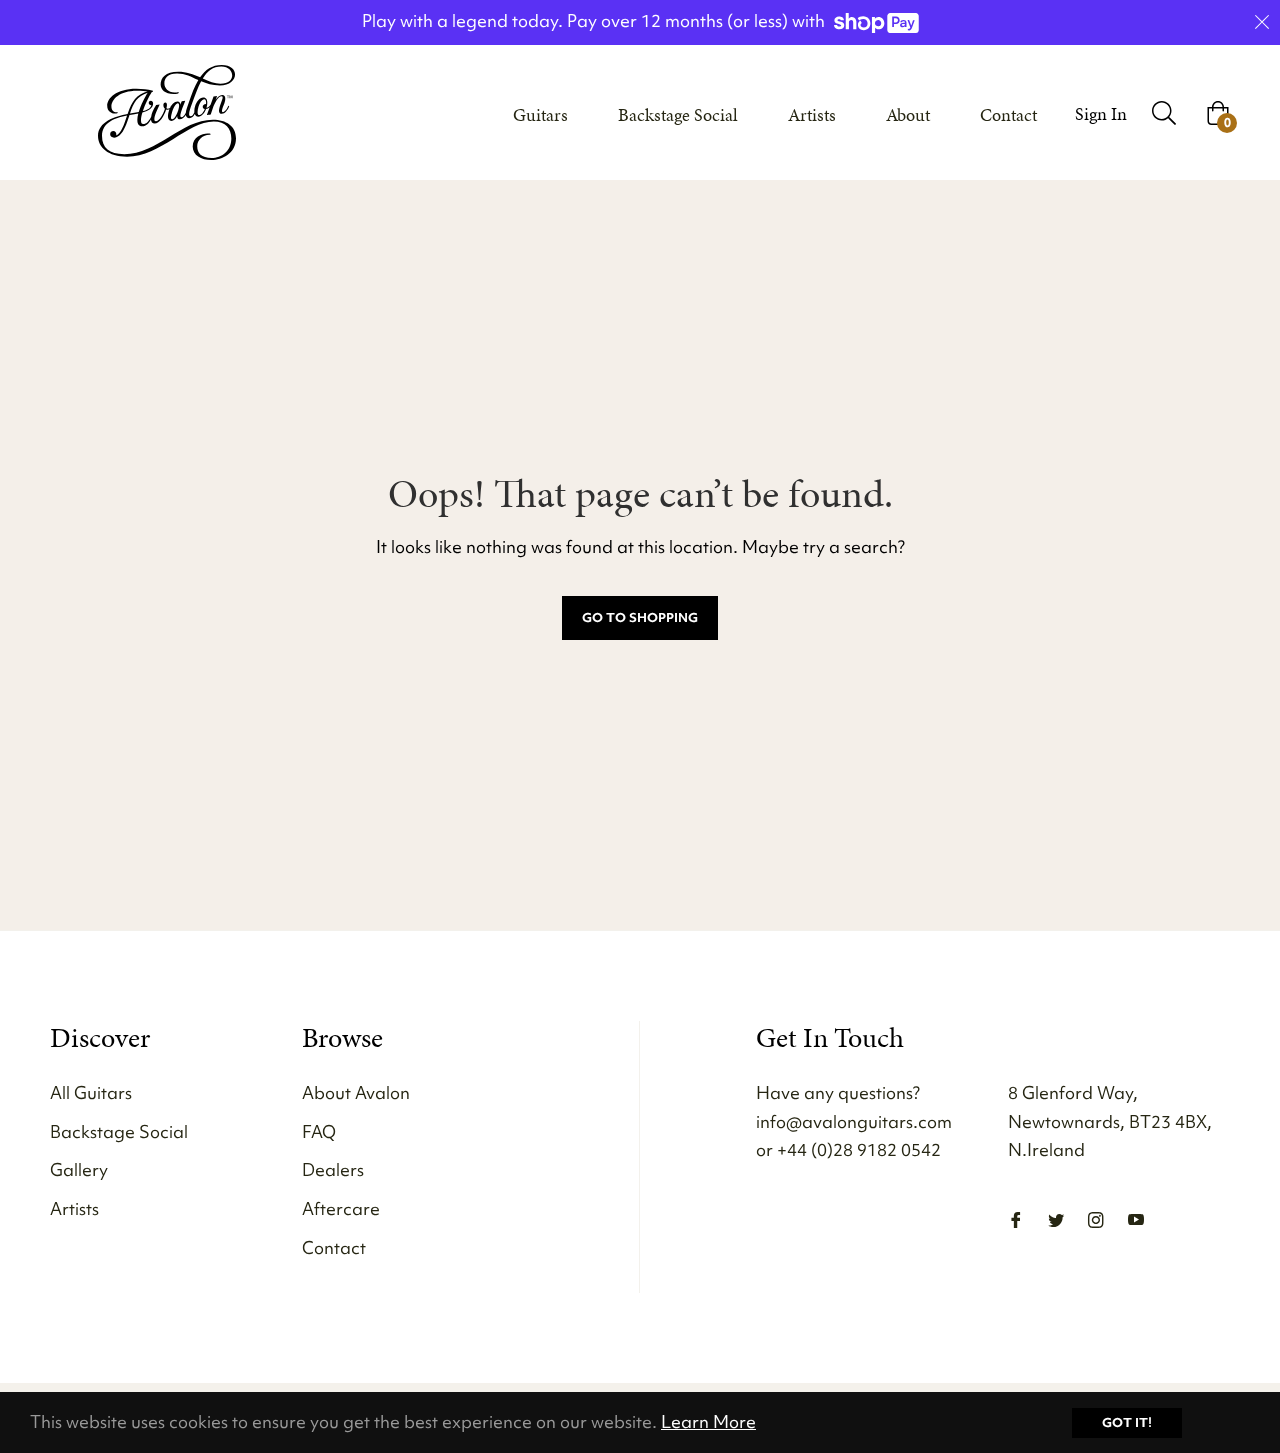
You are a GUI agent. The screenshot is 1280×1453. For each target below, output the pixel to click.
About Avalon (356, 1092)
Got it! (1127, 1422)
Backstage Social (119, 1131)
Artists (74, 1208)
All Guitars (91, 1092)
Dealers (333, 1169)
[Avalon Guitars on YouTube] (1136, 1218)
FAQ (319, 1131)
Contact (334, 1247)
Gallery (79, 1169)
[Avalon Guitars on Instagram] (1096, 1218)
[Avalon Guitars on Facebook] (1016, 1218)
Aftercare (341, 1208)
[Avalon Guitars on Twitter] (1056, 1218)
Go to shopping (640, 617)
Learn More (708, 1421)
